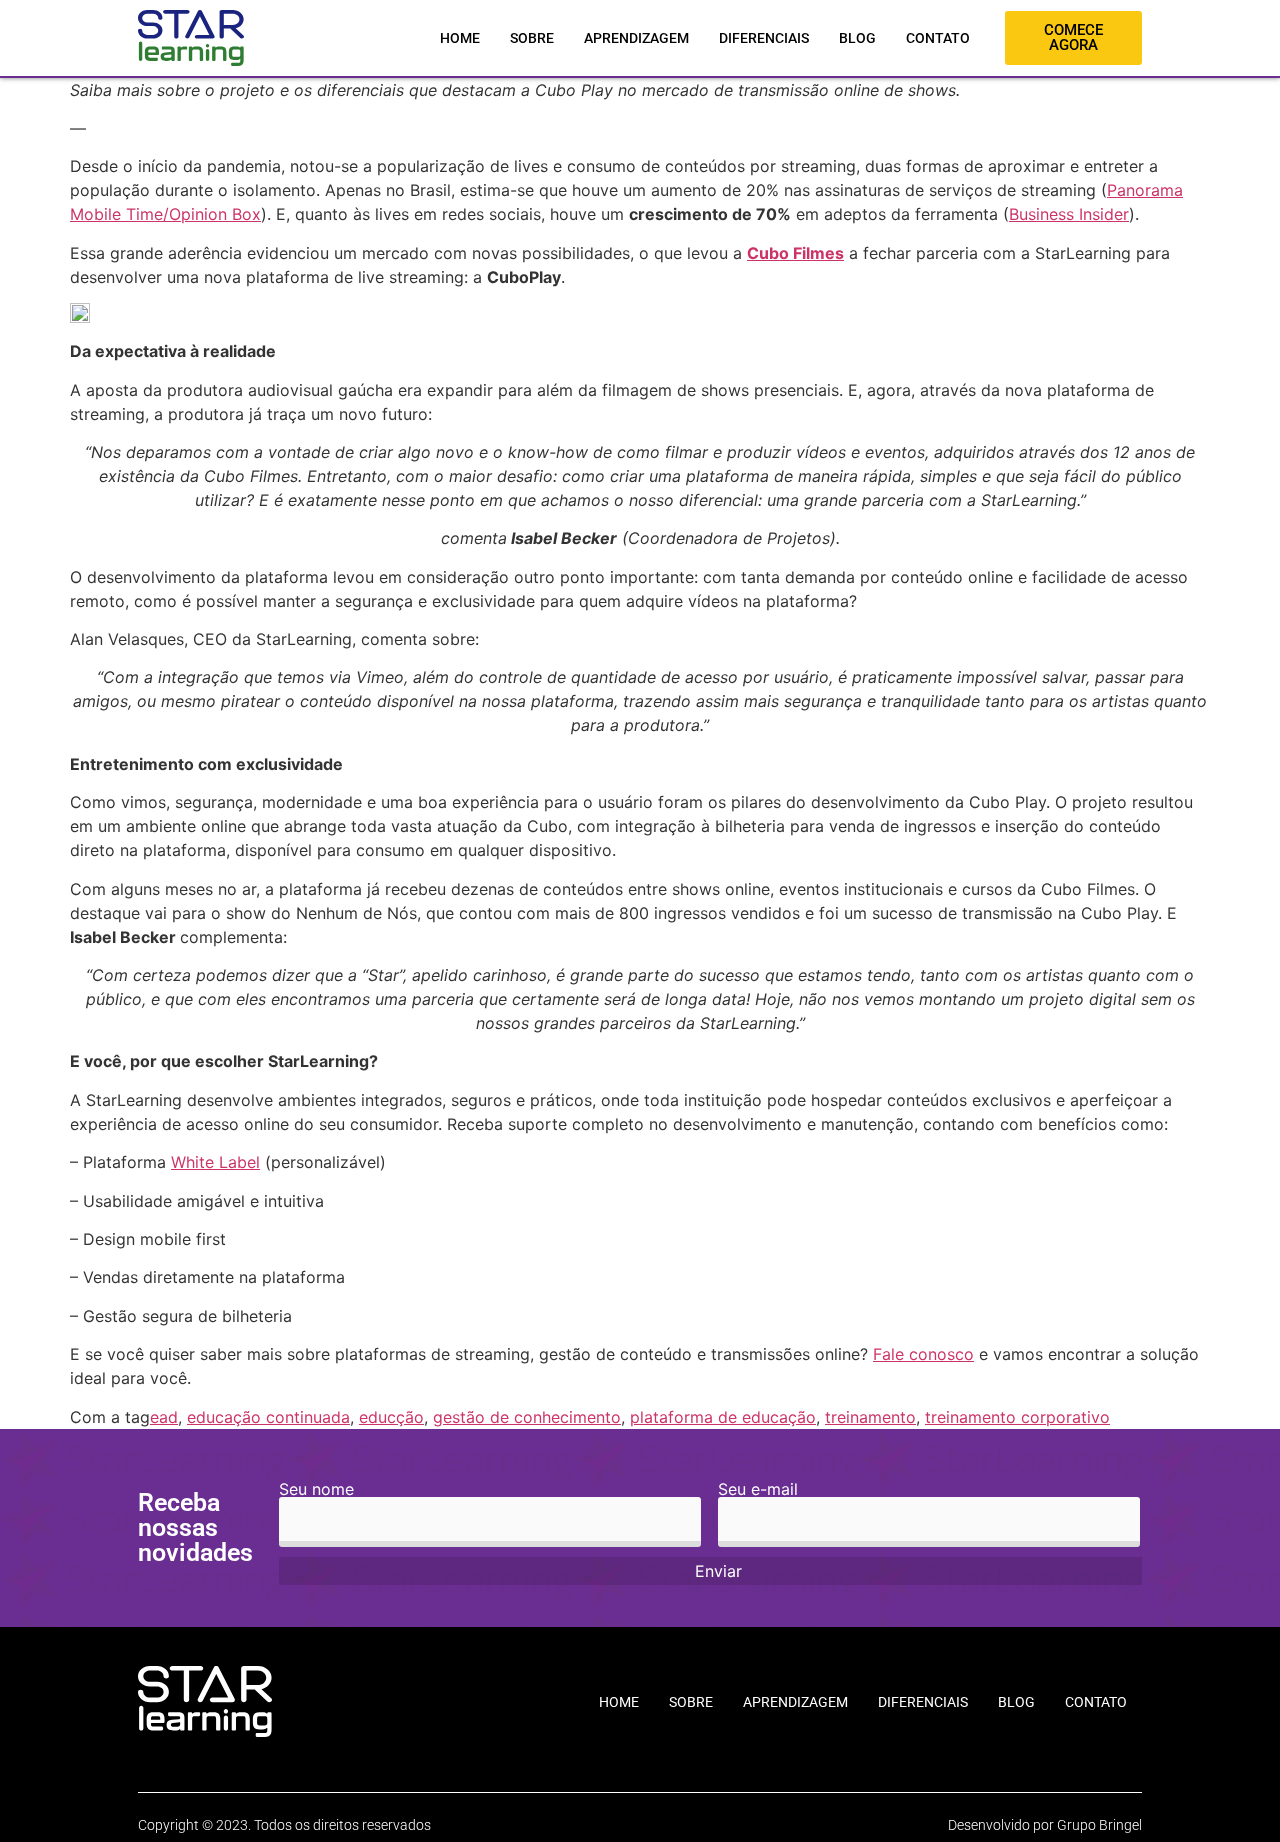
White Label (215, 1162)
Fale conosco (923, 1354)
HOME (460, 38)
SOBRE (532, 38)
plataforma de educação (723, 1417)
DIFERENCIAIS (764, 38)
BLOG (857, 38)
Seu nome (316, 1490)
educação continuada (268, 1417)
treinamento (870, 1417)
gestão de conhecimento (527, 1417)
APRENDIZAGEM (636, 38)
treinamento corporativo (1017, 1417)
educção (391, 1417)
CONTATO (938, 38)
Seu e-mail (758, 1490)
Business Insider (1069, 214)
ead (164, 1417)
